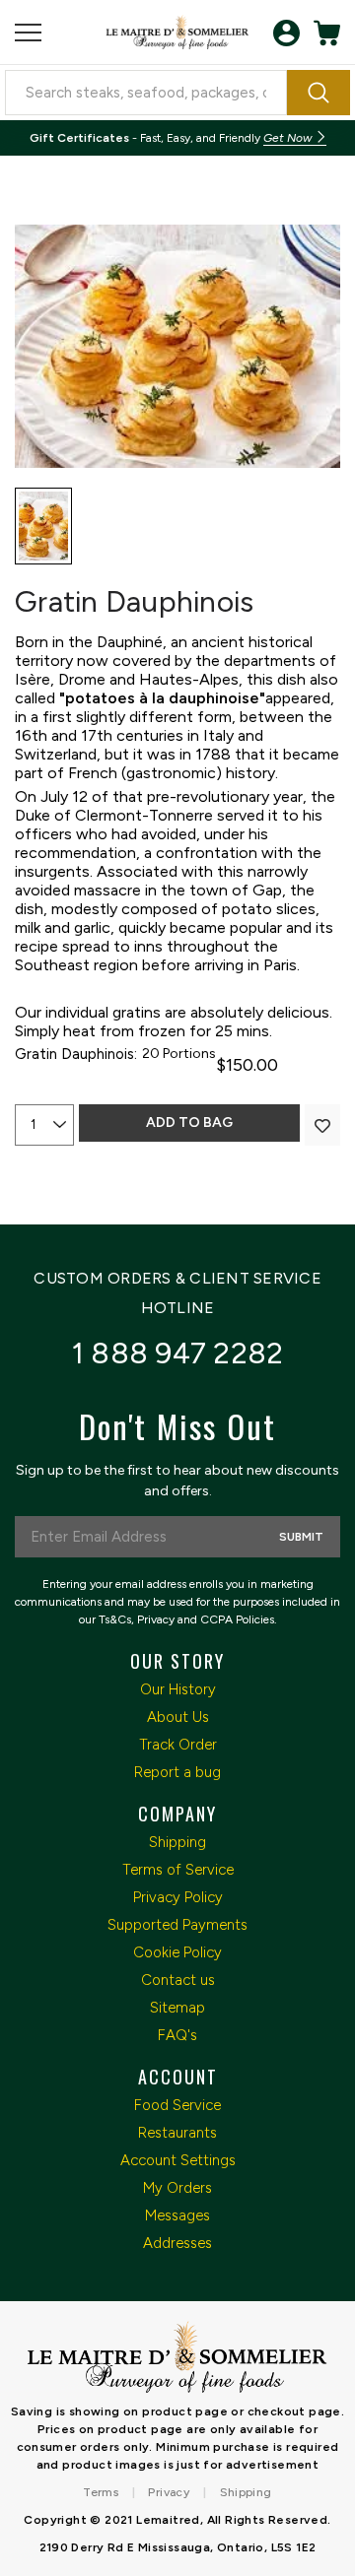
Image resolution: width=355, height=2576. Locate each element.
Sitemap (177, 2008)
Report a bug (177, 1772)
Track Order (178, 1745)
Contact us (178, 1980)
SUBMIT (301, 1537)
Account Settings (178, 2160)
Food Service (177, 2105)
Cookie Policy (177, 1952)
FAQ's (177, 2035)
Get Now (289, 138)
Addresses (177, 2243)
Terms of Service (178, 1870)
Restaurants (177, 2133)
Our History (178, 1689)
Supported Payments (177, 1925)
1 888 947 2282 (178, 1353)
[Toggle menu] (28, 33)
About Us (178, 1717)
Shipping (177, 1842)
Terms (101, 2492)
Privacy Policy (178, 1897)
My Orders (177, 2188)
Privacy (169, 2492)
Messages (177, 2215)
